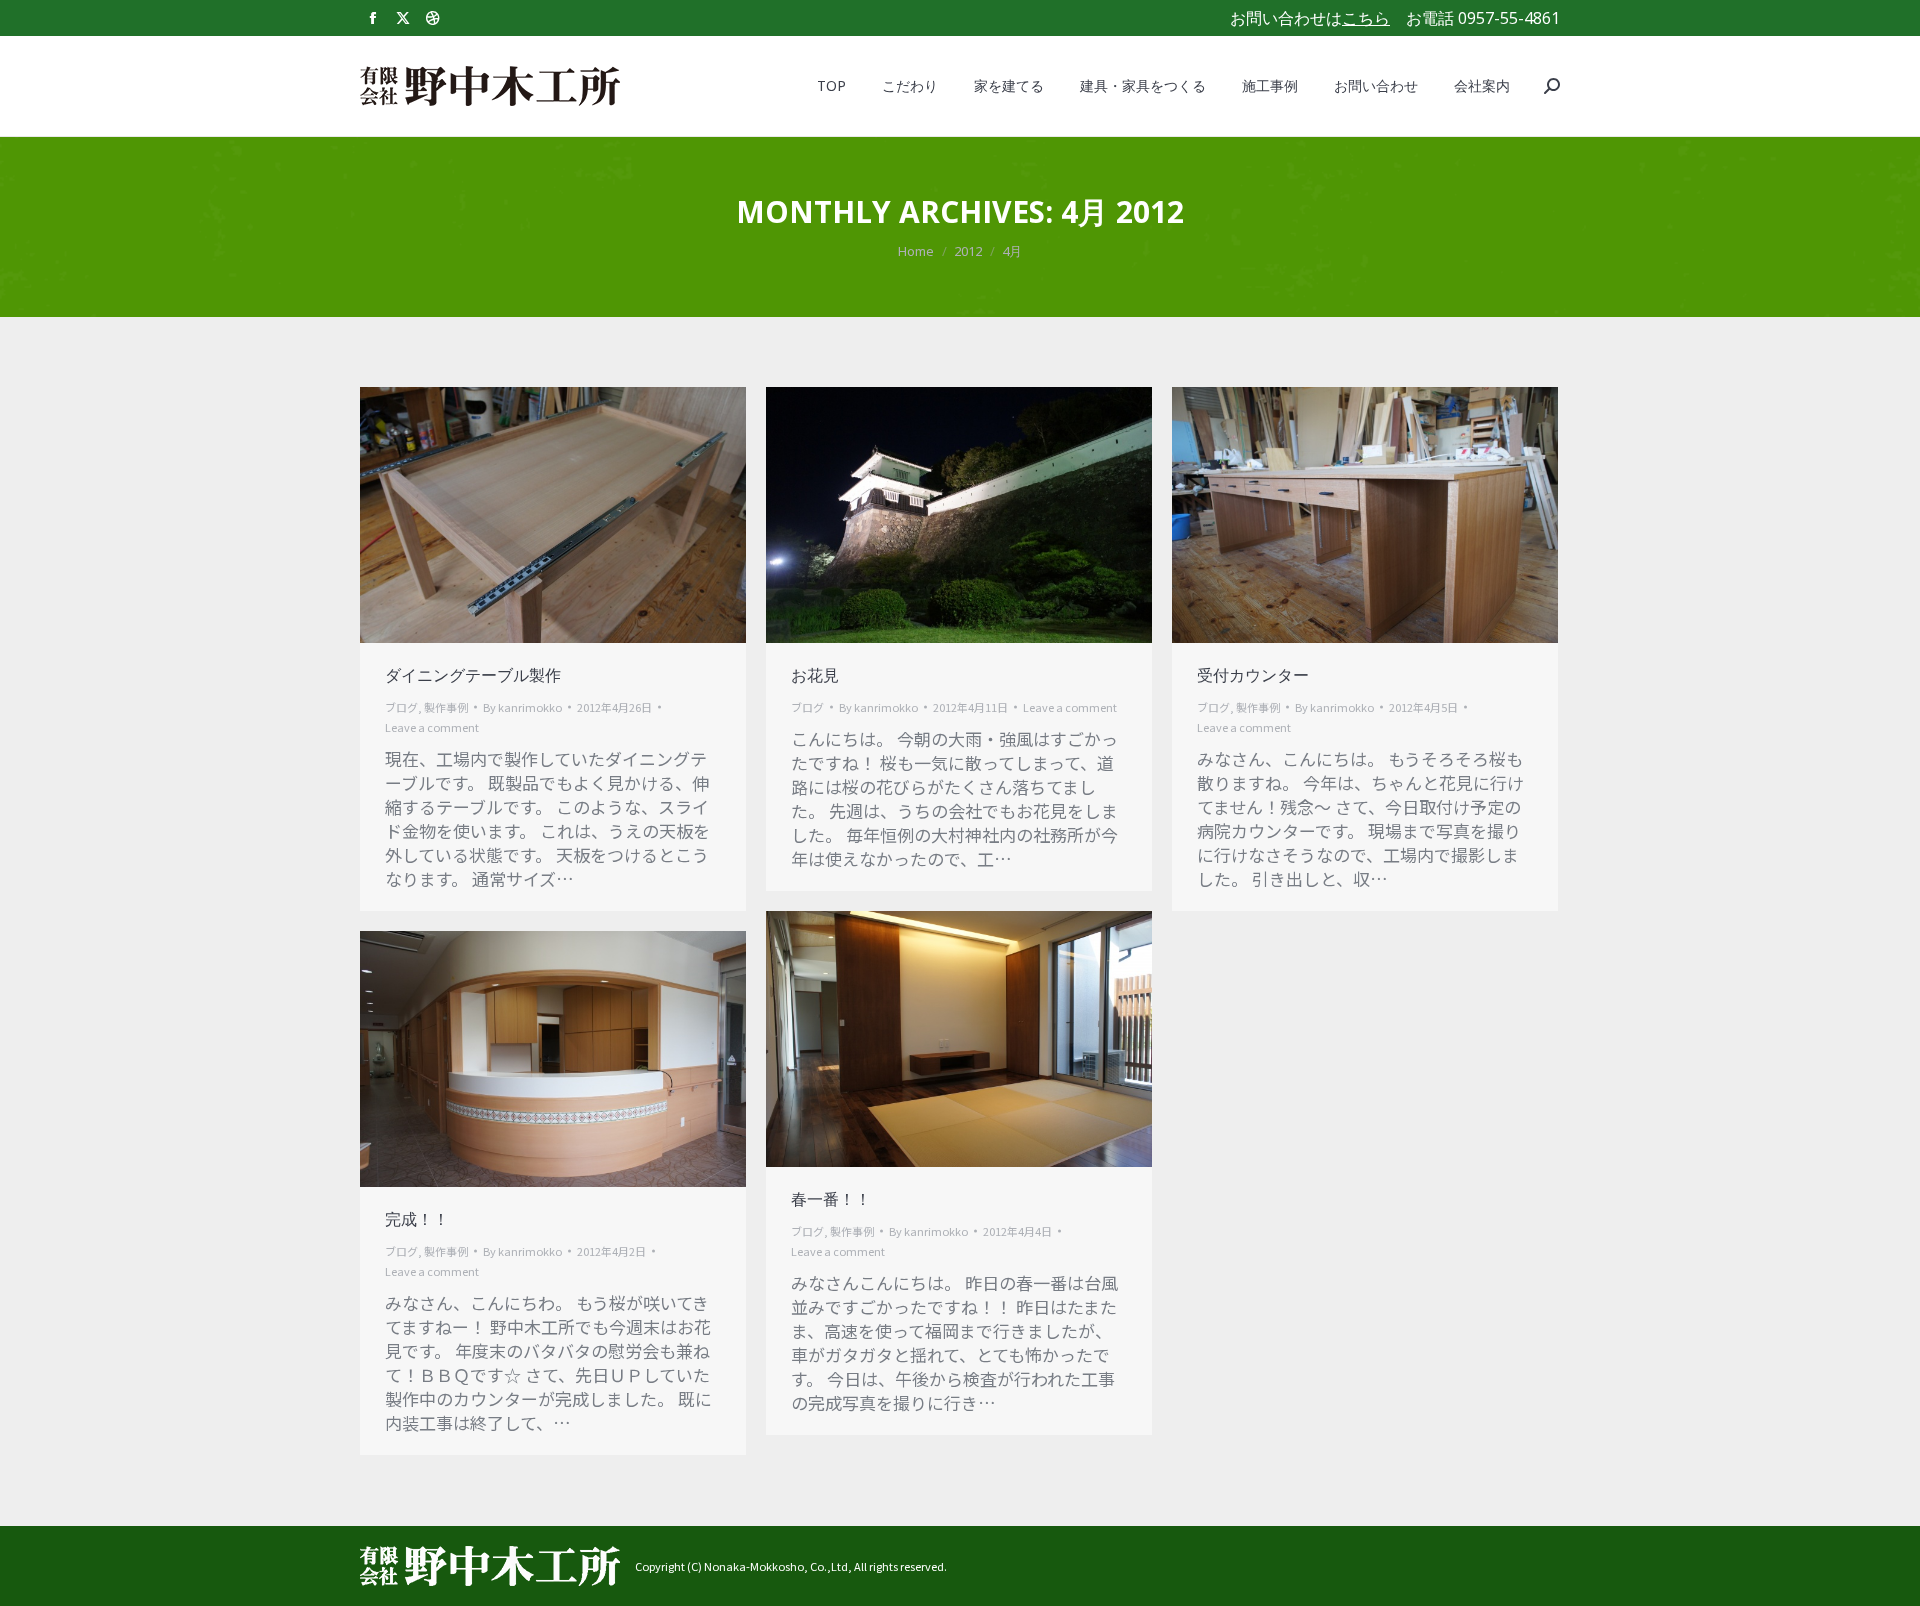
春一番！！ (831, 1199)
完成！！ (417, 1219)
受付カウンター (1253, 675)
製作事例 (446, 707)
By (522, 707)
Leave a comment (432, 727)
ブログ (401, 707)
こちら (1366, 18)
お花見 (815, 675)
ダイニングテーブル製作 (473, 675)
